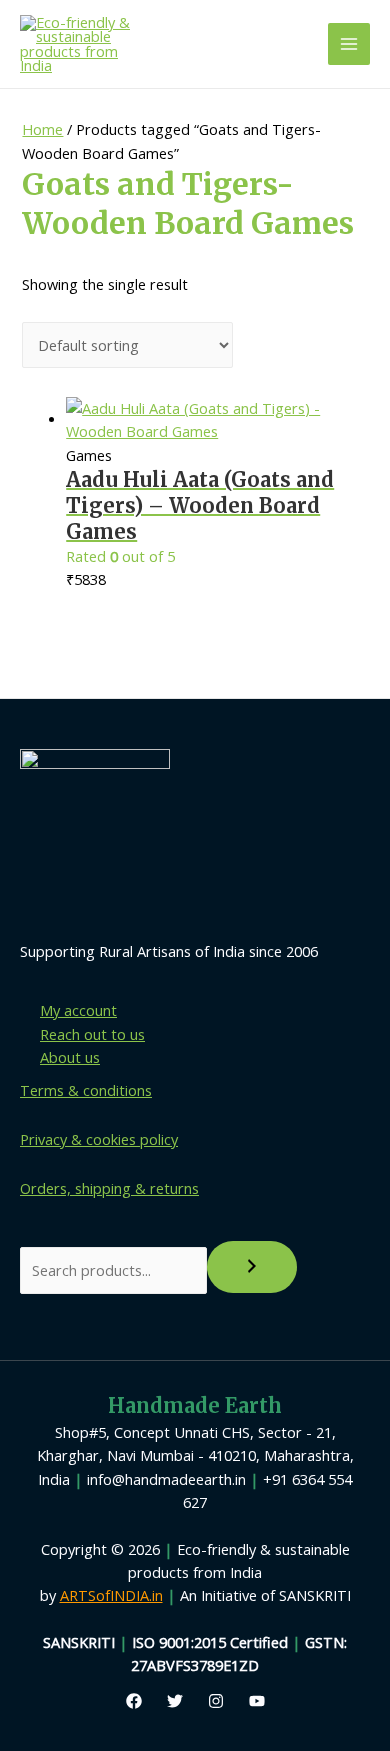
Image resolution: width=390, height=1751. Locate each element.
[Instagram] (216, 1701)
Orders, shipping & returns (109, 1188)
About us (70, 1057)
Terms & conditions (86, 1090)
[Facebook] (134, 1701)
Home (42, 129)
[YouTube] (257, 1701)
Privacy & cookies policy (99, 1139)
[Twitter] (175, 1701)
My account (78, 1010)
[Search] (252, 1267)
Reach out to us (92, 1034)
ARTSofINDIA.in (111, 1595)
